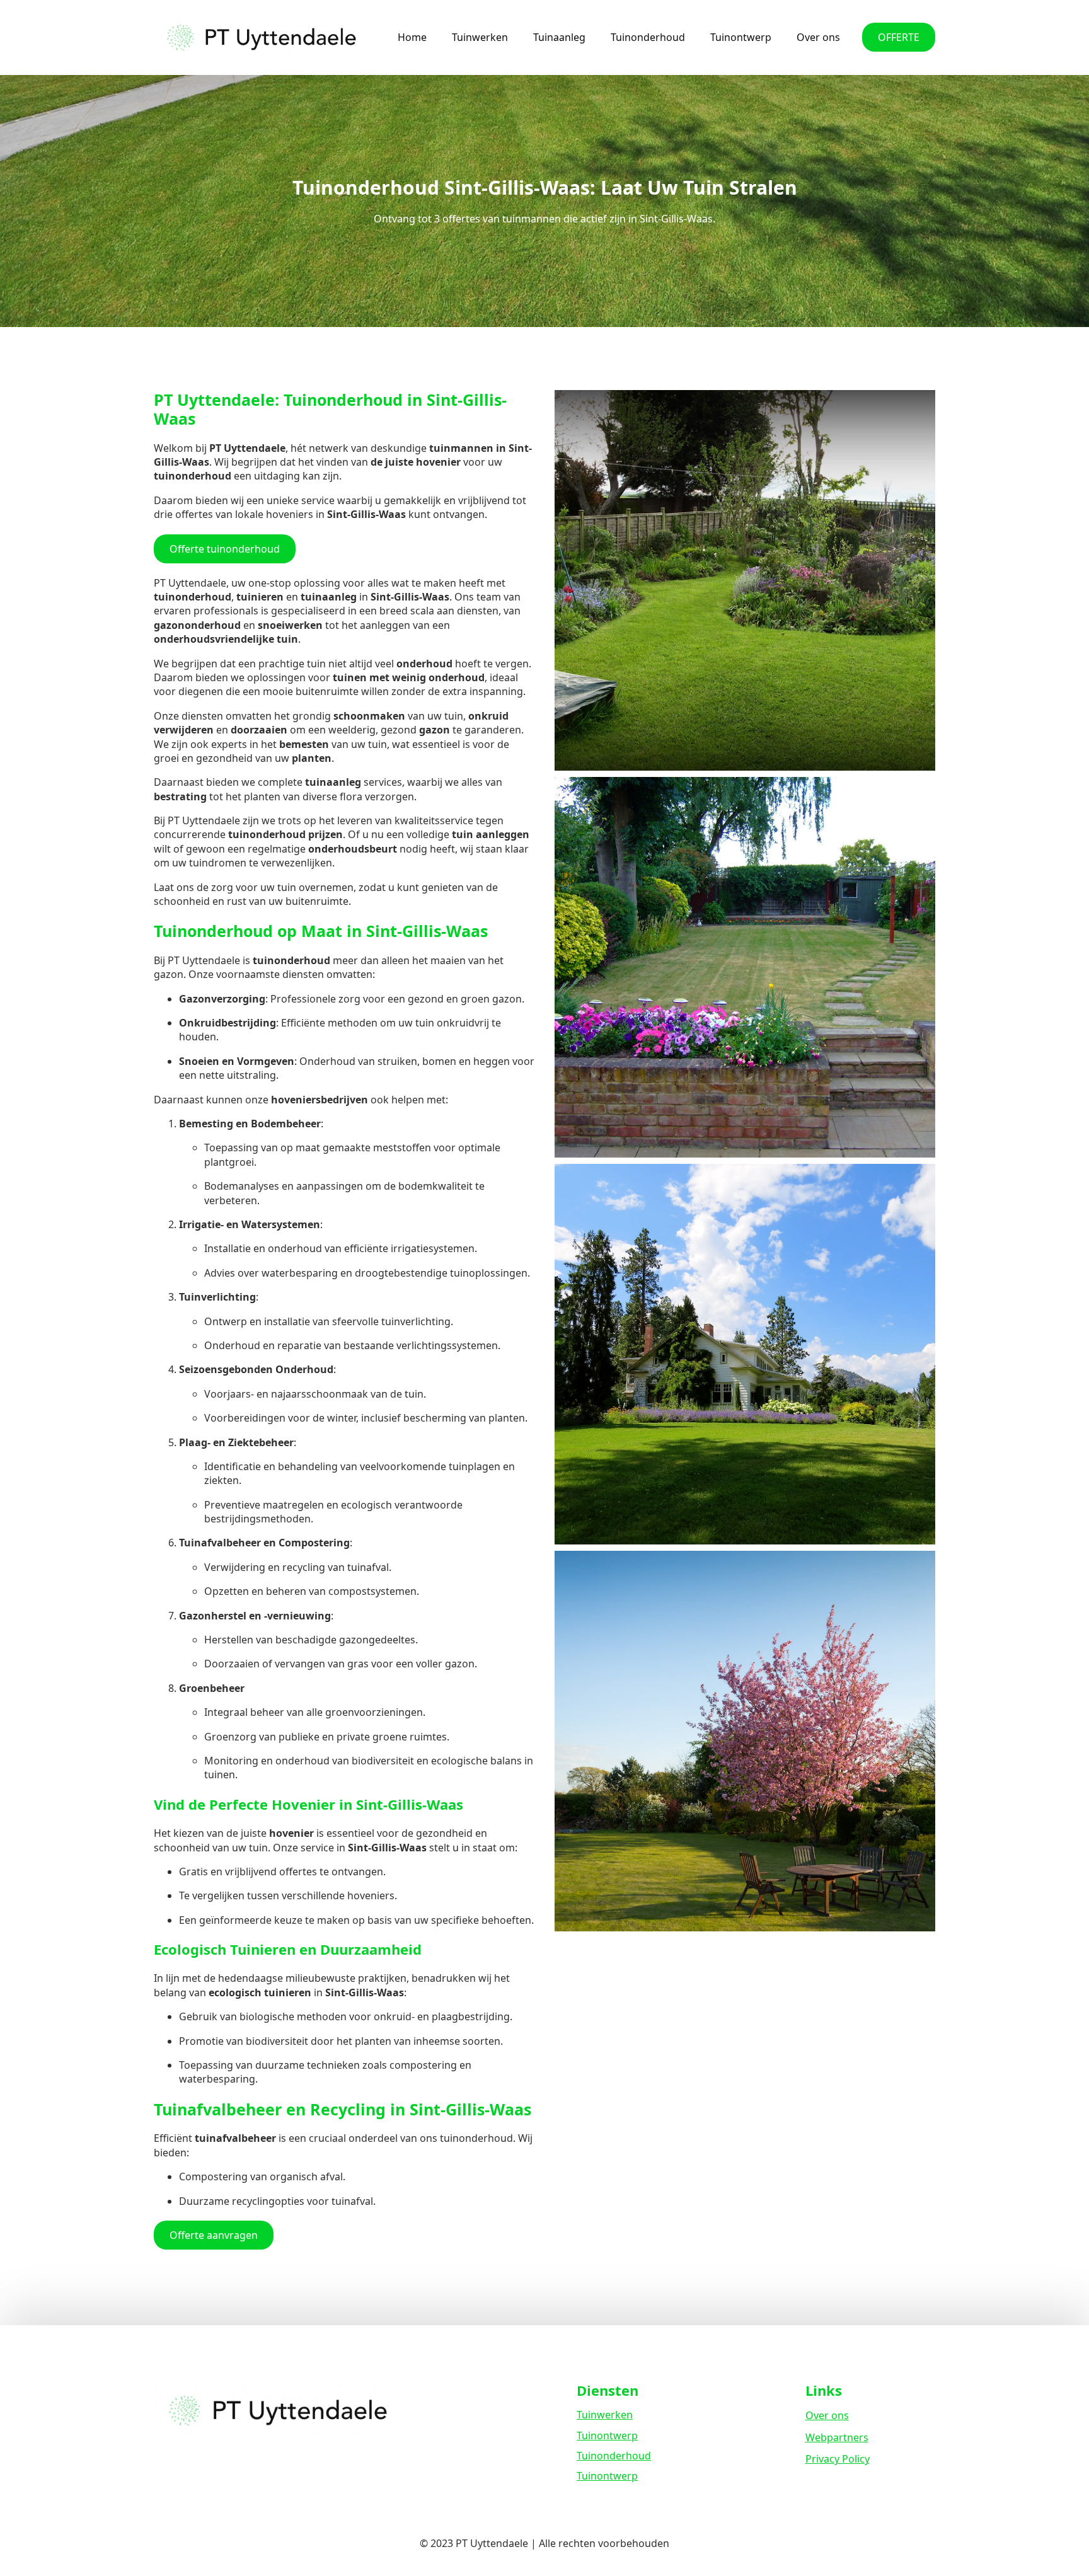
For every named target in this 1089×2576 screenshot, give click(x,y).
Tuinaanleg (559, 37)
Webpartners (837, 2437)
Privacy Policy (838, 2459)
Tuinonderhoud (648, 37)
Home (412, 37)
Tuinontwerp (741, 37)
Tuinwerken (480, 37)
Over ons (818, 37)
